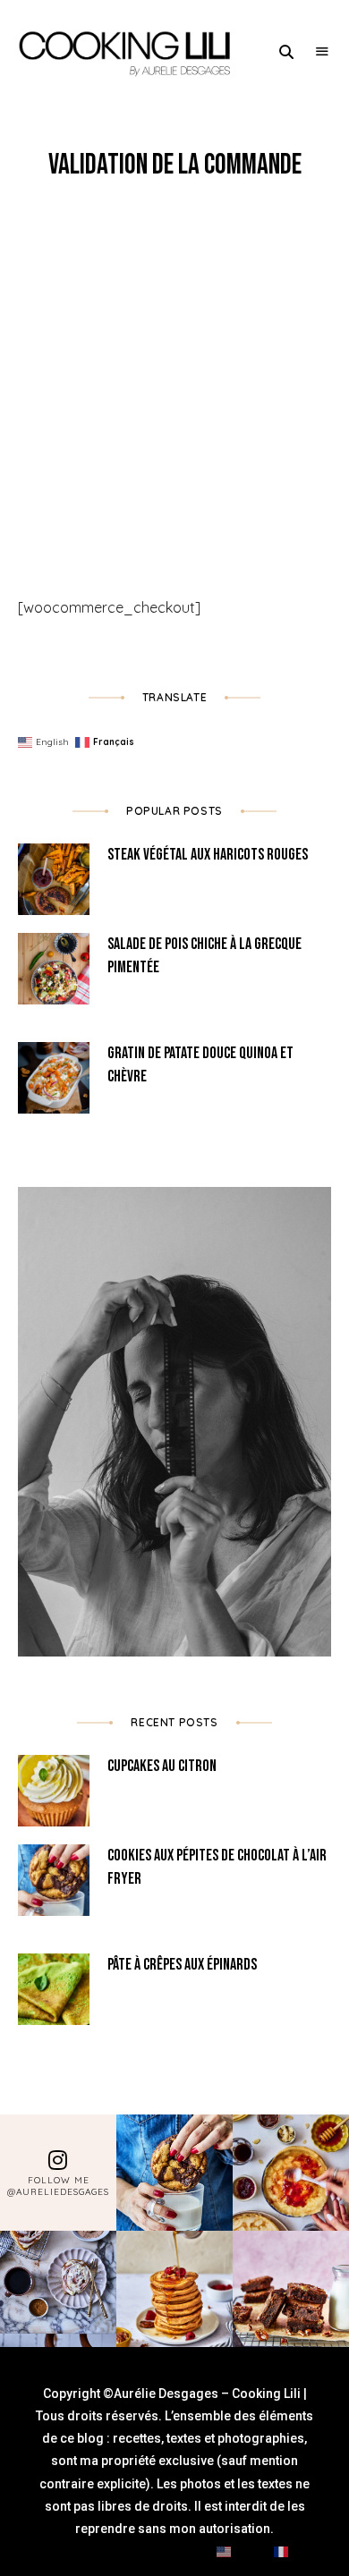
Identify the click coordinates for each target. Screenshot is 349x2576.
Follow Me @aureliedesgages (58, 2186)
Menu (322, 52)
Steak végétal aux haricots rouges (208, 855)
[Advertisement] (174, 367)
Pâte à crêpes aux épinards (182, 1965)
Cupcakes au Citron (162, 1766)
